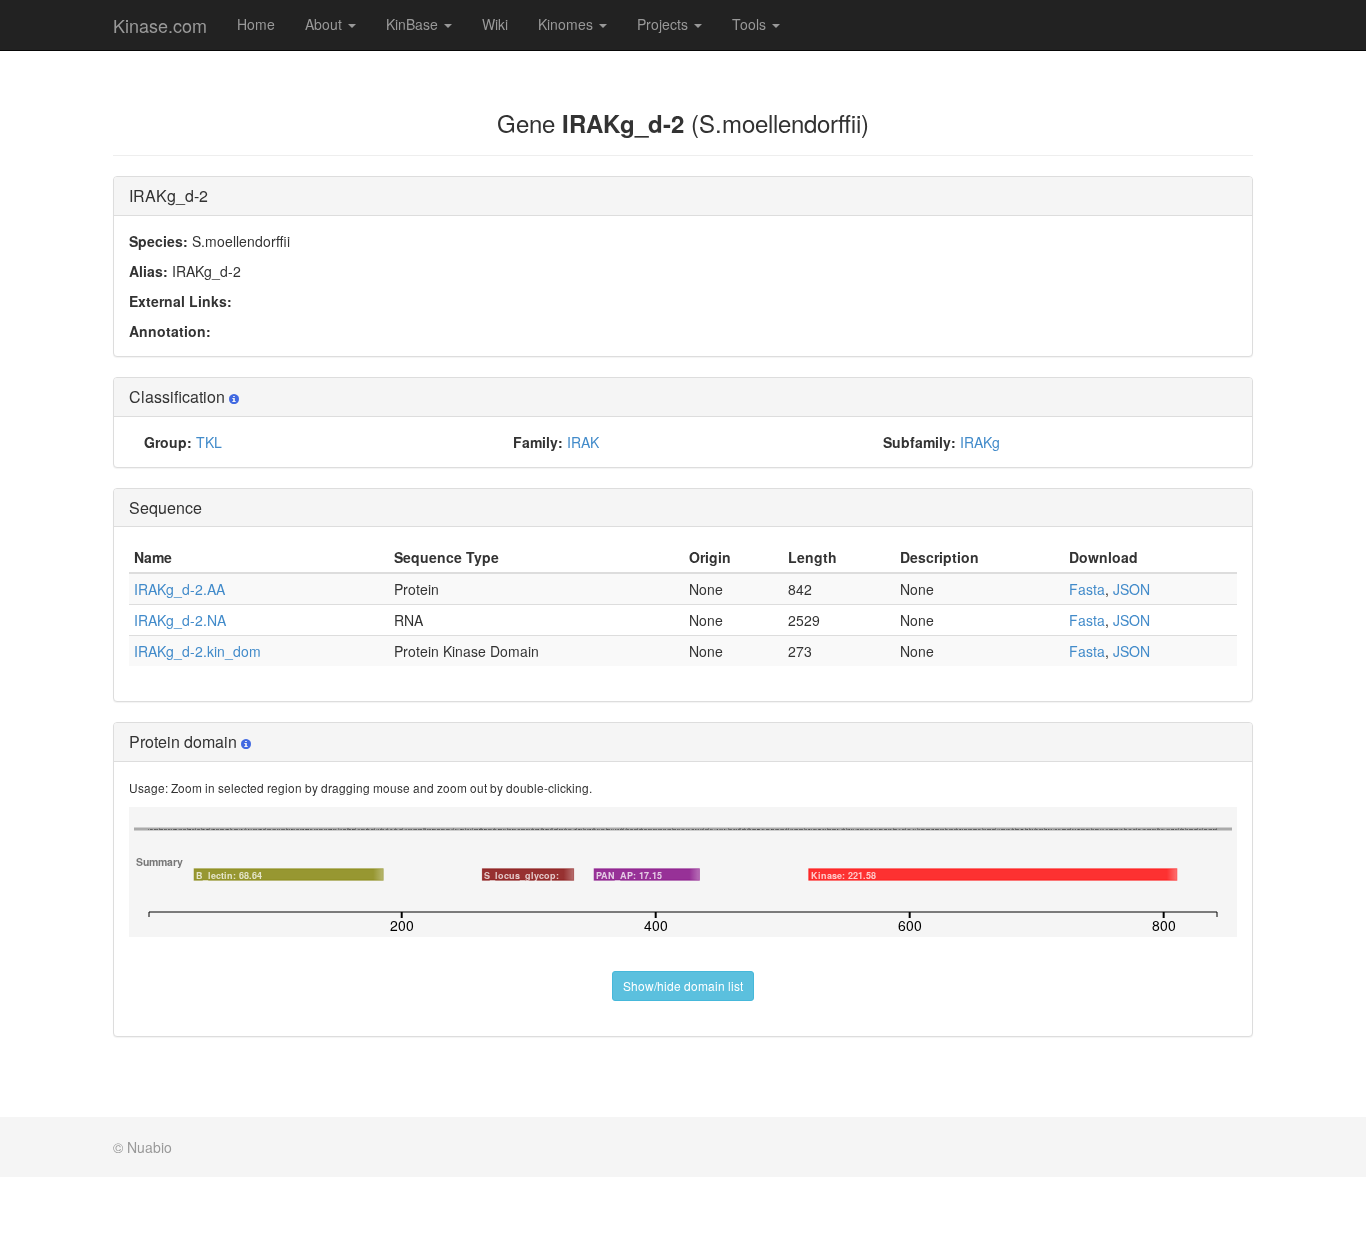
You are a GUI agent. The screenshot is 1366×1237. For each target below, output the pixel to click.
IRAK (583, 442)
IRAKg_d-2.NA (180, 620)
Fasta (1087, 589)
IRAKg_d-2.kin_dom (197, 651)
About (325, 24)
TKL (209, 442)
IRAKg (980, 442)
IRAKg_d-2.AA (179, 589)
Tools (751, 24)
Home (256, 24)
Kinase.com (160, 25)
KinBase (414, 24)
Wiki (495, 24)
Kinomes (567, 24)
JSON (1131, 589)
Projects (664, 24)
